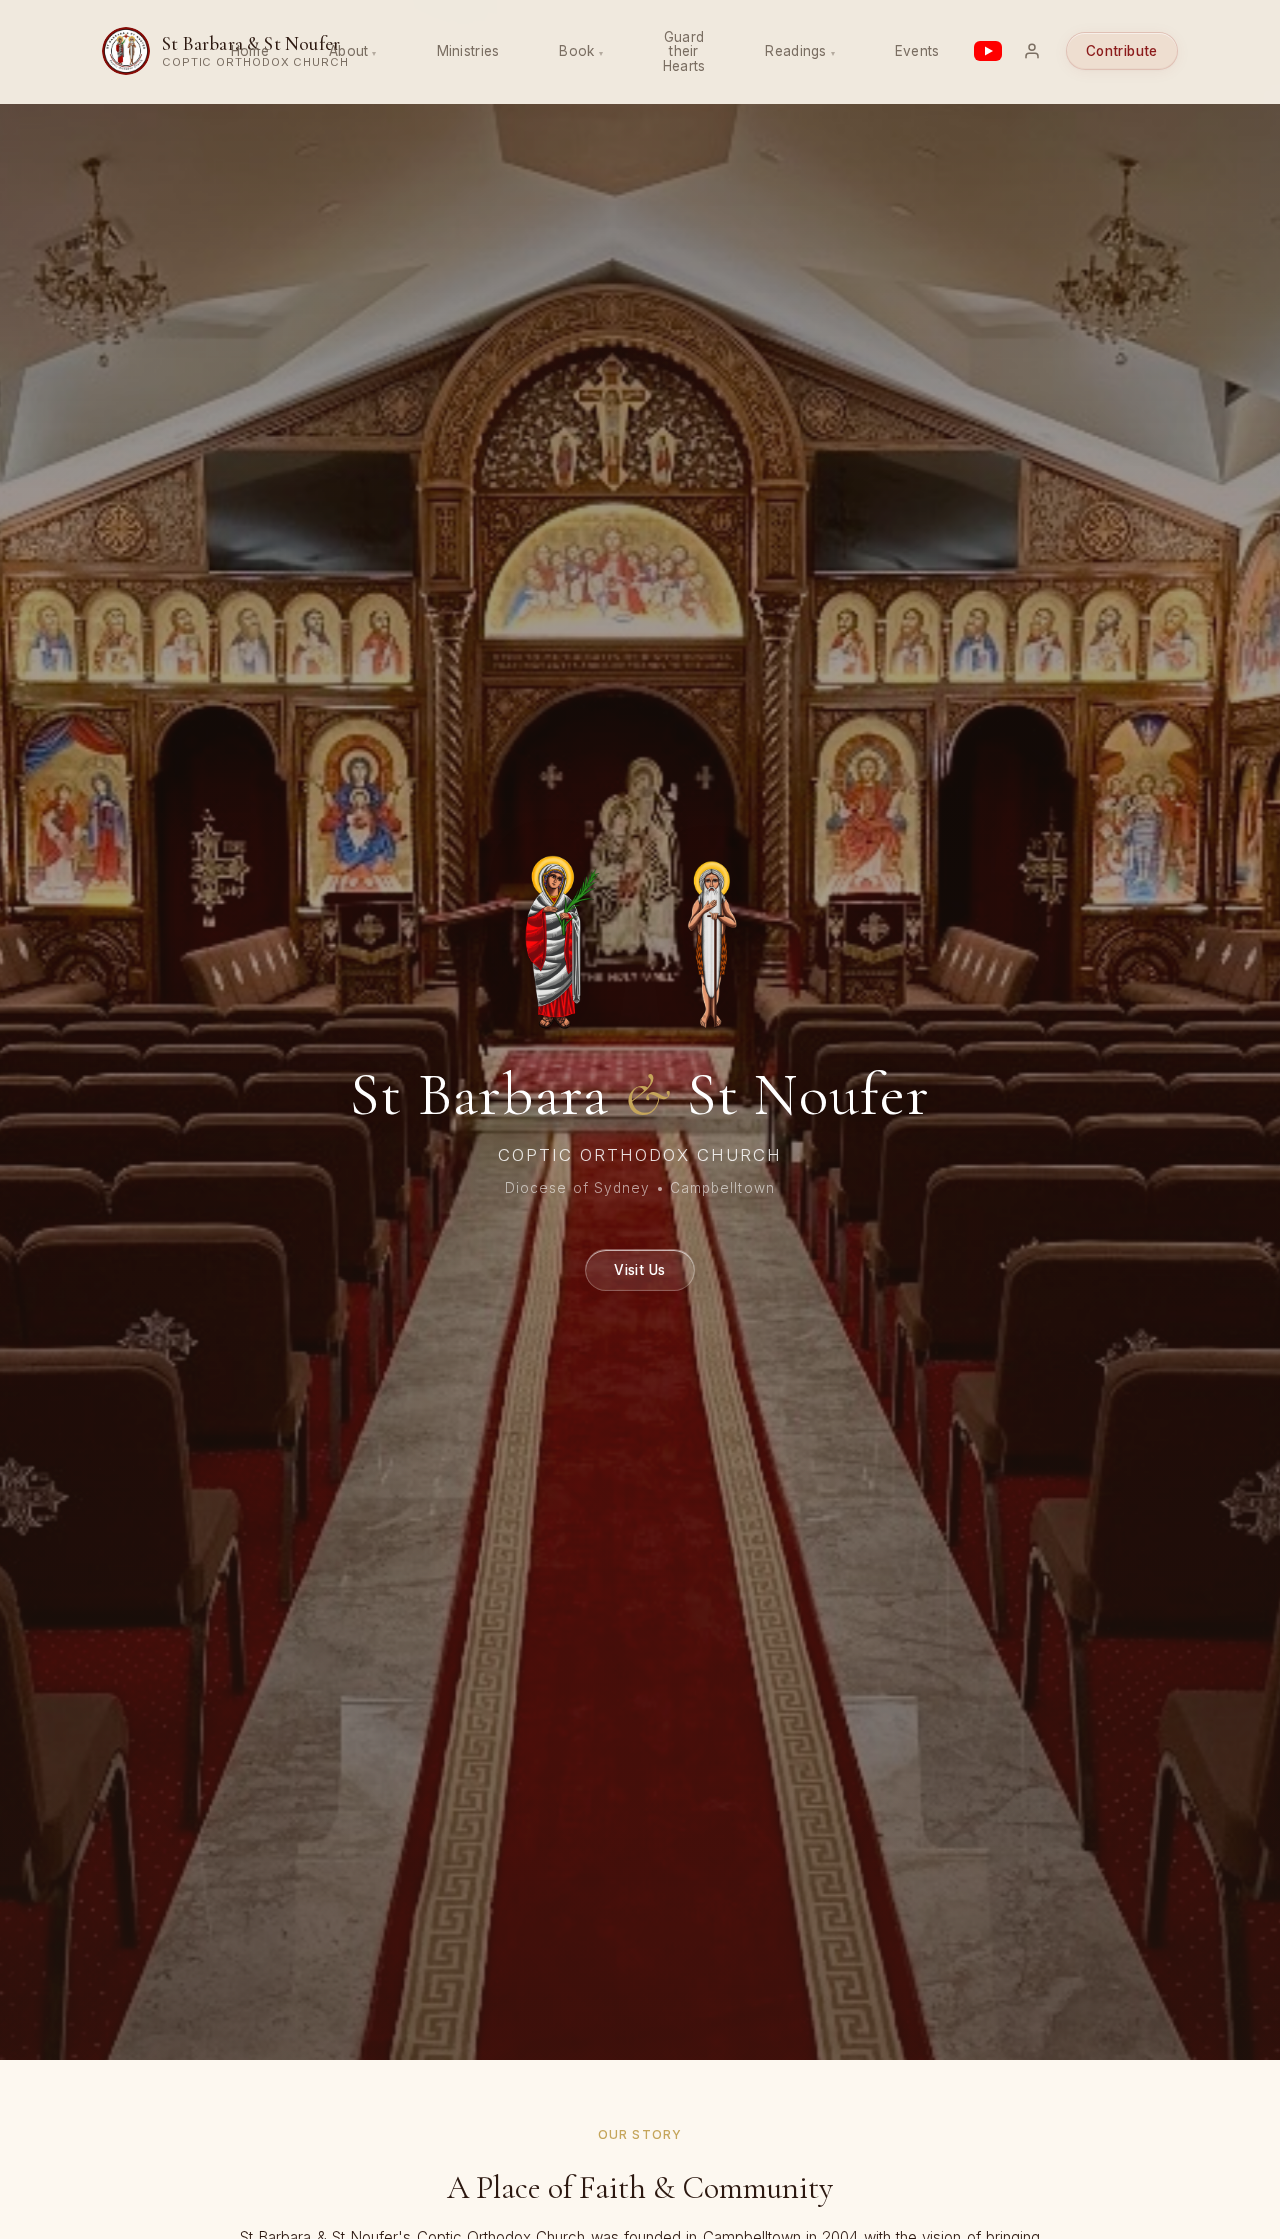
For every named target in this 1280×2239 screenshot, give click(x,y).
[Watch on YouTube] (988, 51)
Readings (795, 51)
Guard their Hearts (684, 51)
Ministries (468, 51)
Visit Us (639, 1269)
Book (576, 51)
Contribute (1122, 51)
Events (917, 51)
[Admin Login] (1032, 51)
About (348, 51)
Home (250, 51)
